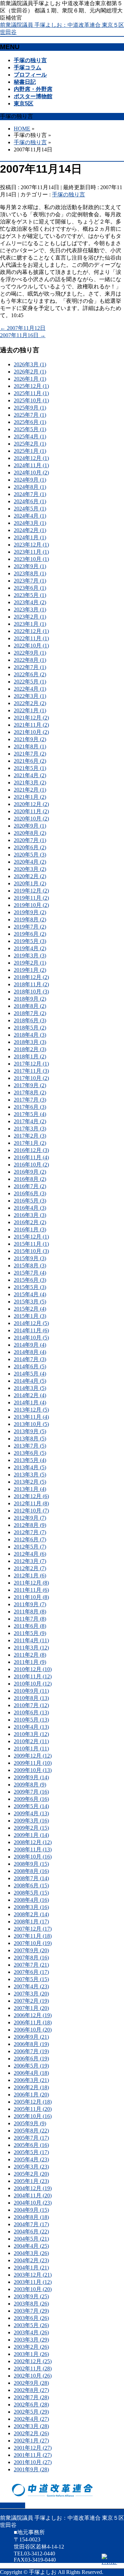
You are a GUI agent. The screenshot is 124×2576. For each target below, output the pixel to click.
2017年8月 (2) (30, 1092)
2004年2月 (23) (31, 2260)
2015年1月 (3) (30, 1316)
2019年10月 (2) (31, 905)
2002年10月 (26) (33, 2376)
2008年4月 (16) (31, 1900)
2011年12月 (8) (31, 1583)
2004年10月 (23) (33, 2203)
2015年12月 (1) (31, 1237)
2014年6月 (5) (30, 1366)
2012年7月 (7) (30, 1532)
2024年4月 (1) (30, 516)
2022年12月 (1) (31, 631)
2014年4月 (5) (30, 1381)
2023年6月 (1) (30, 588)
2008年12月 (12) (33, 1842)
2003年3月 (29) (31, 2340)
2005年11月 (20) (33, 2109)
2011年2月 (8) (30, 1655)
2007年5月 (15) (31, 1979)
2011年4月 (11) (31, 1640)
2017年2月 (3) (30, 1136)
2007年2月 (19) (31, 2001)
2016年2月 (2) (30, 1222)
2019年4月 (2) (30, 948)
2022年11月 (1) (31, 638)
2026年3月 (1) (30, 364)
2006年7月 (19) (31, 2051)
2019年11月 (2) (31, 898)
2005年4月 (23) (31, 2159)
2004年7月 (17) (31, 2224)
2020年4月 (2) (30, 862)
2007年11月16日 (23, 335)
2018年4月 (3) (30, 1035)
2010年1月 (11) (31, 1749)
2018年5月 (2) (30, 1028)
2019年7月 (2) (30, 927)
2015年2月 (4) (30, 1309)
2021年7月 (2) (30, 754)
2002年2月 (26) (31, 2433)
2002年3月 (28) (31, 2426)
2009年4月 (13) (31, 1813)
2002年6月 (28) (31, 2405)
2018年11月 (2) (31, 984)
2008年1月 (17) (31, 1922)
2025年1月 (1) (30, 451)
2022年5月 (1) (30, 682)
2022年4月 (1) (30, 689)
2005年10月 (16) (33, 2116)
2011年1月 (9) (30, 1662)
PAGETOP (13, 2505)
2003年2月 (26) (31, 2347)
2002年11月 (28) (33, 2368)
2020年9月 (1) (30, 826)
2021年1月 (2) (30, 797)
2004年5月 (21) (31, 2239)
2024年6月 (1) (30, 501)
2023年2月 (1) (30, 617)
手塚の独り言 (69, 194)
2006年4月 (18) (31, 2073)
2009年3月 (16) (31, 1821)
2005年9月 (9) (30, 2123)
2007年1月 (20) (31, 2008)
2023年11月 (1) (31, 552)
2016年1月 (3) (30, 1229)
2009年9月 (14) (31, 1777)
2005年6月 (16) (31, 2145)
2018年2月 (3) (30, 1049)
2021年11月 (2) (31, 725)
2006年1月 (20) (31, 2095)
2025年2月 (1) (30, 444)
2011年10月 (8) (31, 1597)
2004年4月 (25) (31, 2246)
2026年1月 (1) (30, 379)
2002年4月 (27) (31, 2419)
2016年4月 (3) (30, 1208)
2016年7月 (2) (30, 1186)
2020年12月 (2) (31, 804)
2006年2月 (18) (31, 2087)
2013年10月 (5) (31, 1424)
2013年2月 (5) (30, 1482)
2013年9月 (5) (30, 1431)
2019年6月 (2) (30, 934)
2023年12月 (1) (31, 545)
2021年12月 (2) (31, 718)
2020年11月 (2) (31, 811)
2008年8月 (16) (31, 1871)
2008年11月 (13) (33, 1849)
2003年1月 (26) (31, 2354)
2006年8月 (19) (31, 2044)
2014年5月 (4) (30, 1374)
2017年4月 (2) (30, 1121)
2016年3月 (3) (30, 1215)
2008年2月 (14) (31, 1914)
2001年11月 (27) (33, 2455)
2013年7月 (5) (30, 1446)
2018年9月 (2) (30, 999)
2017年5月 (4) (30, 1114)
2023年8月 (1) (30, 573)
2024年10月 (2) (31, 473)
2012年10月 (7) (31, 1511)
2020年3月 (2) (30, 869)
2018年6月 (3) (30, 1020)
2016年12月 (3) (31, 1150)
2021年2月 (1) (30, 790)
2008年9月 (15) (31, 1864)
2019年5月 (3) (30, 941)
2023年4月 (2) (30, 602)
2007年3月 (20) (31, 1994)
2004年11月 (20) (33, 2195)
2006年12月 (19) (33, 2015)
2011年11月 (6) (31, 1590)
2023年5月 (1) (30, 595)
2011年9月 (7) (30, 1604)
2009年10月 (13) (33, 1770)
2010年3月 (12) (31, 1734)
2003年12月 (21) (33, 2275)
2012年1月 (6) (30, 1575)
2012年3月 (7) (30, 1561)
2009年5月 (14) (31, 1806)
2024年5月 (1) (30, 509)
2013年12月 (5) (31, 1410)
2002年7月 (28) (31, 2397)
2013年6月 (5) (30, 1453)
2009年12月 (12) (33, 1756)
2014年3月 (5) (30, 1388)
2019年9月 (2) (30, 912)
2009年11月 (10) (33, 1763)
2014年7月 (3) (30, 1359)
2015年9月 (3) (30, 1258)
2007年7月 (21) (31, 1965)
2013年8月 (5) (30, 1439)
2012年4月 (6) (30, 1554)
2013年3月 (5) (30, 1475)
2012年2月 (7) (30, 1568)
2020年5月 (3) (30, 855)
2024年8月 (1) (30, 487)
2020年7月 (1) (30, 840)
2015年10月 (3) (31, 1251)
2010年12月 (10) (33, 1669)
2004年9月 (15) (31, 2210)
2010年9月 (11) (31, 1691)
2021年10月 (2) (31, 732)
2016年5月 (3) (30, 1201)
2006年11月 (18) (33, 2022)
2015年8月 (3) (30, 1266)
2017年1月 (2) (30, 1143)
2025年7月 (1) (30, 415)
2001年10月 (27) (33, 2462)
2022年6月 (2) (30, 674)
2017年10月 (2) (31, 1078)
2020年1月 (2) (30, 883)
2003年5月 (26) (31, 2325)
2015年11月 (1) (31, 1244)
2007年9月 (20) (31, 1950)
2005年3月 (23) (31, 2167)
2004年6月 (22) (31, 2232)
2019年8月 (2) (30, 919)
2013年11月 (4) (31, 1417)
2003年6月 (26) (31, 2318)
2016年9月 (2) (30, 1172)
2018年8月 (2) (30, 1006)
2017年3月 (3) (30, 1129)
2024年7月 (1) (30, 494)
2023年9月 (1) (30, 566)
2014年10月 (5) (31, 1338)
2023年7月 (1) (30, 581)
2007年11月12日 (23, 328)
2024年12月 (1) (31, 458)
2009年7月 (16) (31, 1792)
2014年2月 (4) (30, 1395)
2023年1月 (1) (30, 624)
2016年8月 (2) (30, 1179)
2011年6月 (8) (30, 1626)
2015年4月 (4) (30, 1294)
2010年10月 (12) (33, 1684)
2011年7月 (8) (30, 1619)
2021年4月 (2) (30, 775)
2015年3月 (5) (30, 1302)
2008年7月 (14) (31, 1878)
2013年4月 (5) (30, 1467)
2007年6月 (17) (31, 1972)
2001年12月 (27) (33, 2448)
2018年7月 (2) (30, 1013)
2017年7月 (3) (30, 1100)
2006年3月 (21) (31, 2080)
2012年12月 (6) (31, 1496)
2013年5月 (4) (30, 1460)
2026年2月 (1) (30, 372)
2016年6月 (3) (30, 1193)
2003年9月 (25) (31, 2296)
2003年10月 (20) (33, 2289)
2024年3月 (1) (30, 523)
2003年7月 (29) (31, 2311)
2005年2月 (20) (31, 2174)
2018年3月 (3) (30, 1042)
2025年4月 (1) (30, 436)
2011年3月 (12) (31, 1648)
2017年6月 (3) (30, 1107)
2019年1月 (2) (30, 970)
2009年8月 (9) (30, 1785)
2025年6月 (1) (30, 422)
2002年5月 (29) (31, 2412)
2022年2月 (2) (30, 703)
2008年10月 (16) (33, 1857)
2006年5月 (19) (31, 2066)
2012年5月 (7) (30, 1547)
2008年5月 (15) (31, 1893)
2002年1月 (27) (31, 2441)
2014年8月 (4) (30, 1352)
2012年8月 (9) (30, 1525)
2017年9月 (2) (30, 1085)
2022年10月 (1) (31, 646)
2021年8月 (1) (30, 746)
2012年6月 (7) (30, 1539)
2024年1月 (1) (30, 537)
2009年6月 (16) (31, 1799)
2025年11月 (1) (31, 393)
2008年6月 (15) (31, 1885)
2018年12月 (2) (31, 977)
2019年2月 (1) (30, 963)
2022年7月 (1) (30, 667)
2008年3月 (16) (31, 1907)
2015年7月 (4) (30, 1273)
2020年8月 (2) (30, 833)
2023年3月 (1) (30, 609)
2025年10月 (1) (31, 400)
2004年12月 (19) (33, 2188)
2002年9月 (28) (31, 2383)
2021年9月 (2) (30, 739)
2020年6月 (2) (30, 847)
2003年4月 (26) (31, 2332)
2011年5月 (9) (30, 1633)
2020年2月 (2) (30, 876)
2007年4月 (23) (31, 1986)
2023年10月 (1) (31, 559)
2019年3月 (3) (30, 956)
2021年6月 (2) (30, 761)
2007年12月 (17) (33, 1929)
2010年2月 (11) (31, 1741)
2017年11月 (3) (31, 1071)
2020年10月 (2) (31, 819)
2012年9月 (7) (30, 1518)
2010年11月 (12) (33, 1676)
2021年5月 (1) (30, 768)
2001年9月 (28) (31, 2469)
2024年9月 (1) (30, 480)
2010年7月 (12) (31, 1705)
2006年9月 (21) (31, 2037)
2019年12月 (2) (31, 891)
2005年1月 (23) (31, 2181)
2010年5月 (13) (31, 1720)
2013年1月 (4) (30, 1489)
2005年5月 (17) (31, 2152)
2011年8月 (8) (30, 1612)
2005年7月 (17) (31, 2138)
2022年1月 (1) (30, 710)
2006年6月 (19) (31, 2058)
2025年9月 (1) (30, 408)
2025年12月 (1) (31, 386)
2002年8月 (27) (31, 2390)
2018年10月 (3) (31, 992)
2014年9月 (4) (30, 1345)
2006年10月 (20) (33, 2030)
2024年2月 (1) (30, 530)
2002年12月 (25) (33, 2361)
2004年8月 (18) (31, 2217)
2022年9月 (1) (30, 653)
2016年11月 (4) (31, 1157)
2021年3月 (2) (30, 783)
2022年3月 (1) (30, 696)
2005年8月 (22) (31, 2131)
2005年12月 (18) (33, 2102)
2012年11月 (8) (31, 1503)
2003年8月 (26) (31, 2304)
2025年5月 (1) (30, 429)
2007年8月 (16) (31, 1958)
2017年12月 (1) (31, 1064)
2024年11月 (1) (31, 465)
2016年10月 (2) (31, 1165)
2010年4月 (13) (31, 1727)
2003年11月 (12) (33, 2282)
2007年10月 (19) (33, 1943)
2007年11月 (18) (33, 1936)
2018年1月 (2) (30, 1056)
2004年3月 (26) (31, 2253)
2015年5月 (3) (30, 1287)
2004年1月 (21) (31, 2268)
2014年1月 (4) (30, 1402)
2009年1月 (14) (31, 1835)
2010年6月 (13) (31, 1712)
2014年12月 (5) (31, 1323)
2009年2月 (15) (31, 1828)
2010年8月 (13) (31, 1698)
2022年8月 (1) (30, 660)
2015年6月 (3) (30, 1280)
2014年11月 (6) (31, 1330)
